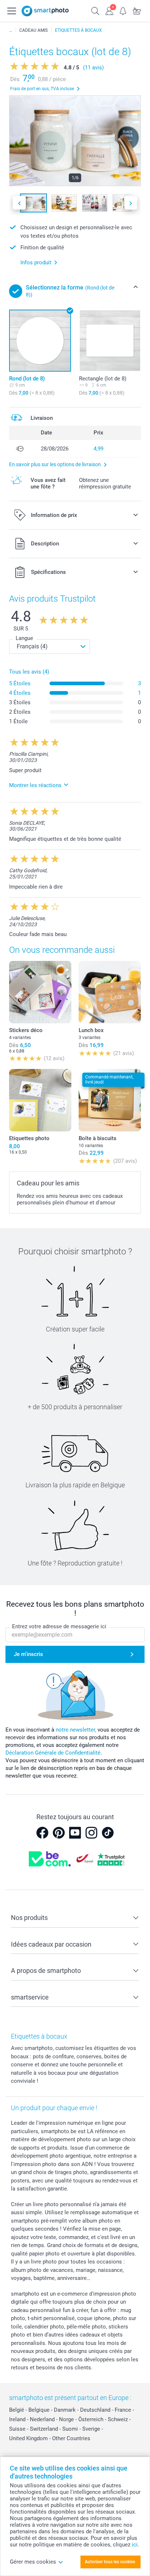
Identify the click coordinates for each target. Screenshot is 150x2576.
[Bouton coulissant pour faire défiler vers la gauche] (19, 203)
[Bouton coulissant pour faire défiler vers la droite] (131, 203)
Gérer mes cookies (33, 2562)
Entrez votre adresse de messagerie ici (59, 1626)
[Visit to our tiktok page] (108, 1833)
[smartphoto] (45, 11)
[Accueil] (11, 30)
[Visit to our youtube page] (75, 1833)
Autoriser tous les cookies (110, 2562)
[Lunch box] (110, 992)
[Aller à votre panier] (137, 10)
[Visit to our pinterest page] (59, 1833)
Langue (24, 638)
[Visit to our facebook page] (42, 1833)
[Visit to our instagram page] (91, 1833)
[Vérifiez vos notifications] (123, 10)
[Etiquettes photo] (40, 1100)
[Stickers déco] (40, 992)
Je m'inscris (28, 1654)
